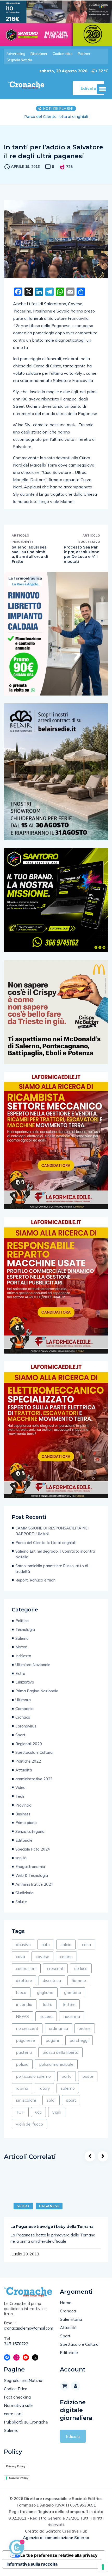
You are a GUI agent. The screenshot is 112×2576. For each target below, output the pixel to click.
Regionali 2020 (29, 1749)
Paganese (49, 2211)
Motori (21, 1652)
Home (66, 2308)
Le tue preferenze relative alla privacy (59, 2561)
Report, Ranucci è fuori (35, 1586)
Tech (20, 1802)
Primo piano (26, 1828)
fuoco (21, 1998)
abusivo (23, 1950)
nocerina (72, 2022)
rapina (22, 2094)
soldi (51, 2106)
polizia (22, 2070)
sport (71, 2106)
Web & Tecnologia (32, 1881)
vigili (57, 2118)
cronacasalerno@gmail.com (28, 2334)
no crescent (27, 2034)
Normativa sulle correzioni (19, 2415)
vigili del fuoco (29, 2129)
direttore (24, 1986)
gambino (73, 1998)
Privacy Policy (16, 2472)
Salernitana (71, 2325)
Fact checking (17, 2402)
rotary (44, 2094)
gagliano (45, 1998)
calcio (66, 1950)
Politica (22, 1626)
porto (67, 2082)
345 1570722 (16, 2349)
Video (20, 1793)
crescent (55, 1974)
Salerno (22, 1644)
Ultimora (23, 1705)
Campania (24, 1714)
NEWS (22, 2022)
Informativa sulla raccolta (32, 2569)
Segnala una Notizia (23, 2386)
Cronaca (23, 1723)
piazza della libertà (60, 2058)
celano (66, 1962)
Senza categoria (30, 1837)
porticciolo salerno (33, 2082)
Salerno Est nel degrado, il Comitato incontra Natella (56, 119)
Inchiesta (23, 1661)
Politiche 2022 (28, 1767)
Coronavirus (26, 1732)
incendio (24, 2010)
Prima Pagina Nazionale (37, 1696)
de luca (81, 1974)
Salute (21, 1907)
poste (88, 2082)
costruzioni (26, 1974)
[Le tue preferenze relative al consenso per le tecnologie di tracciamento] (103, 2567)
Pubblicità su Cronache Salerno (26, 2432)
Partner (84, 54)
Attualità (24, 1775)
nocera (46, 2022)
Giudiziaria (24, 1898)
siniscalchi (26, 2106)
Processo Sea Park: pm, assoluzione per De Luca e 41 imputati (82, 560)
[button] (102, 89)
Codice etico (63, 54)
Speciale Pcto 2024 (33, 1855)
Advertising (16, 54)
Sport (20, 1740)
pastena (24, 2058)
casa (86, 1950)
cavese (42, 1962)
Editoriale (24, 1846)
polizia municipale (56, 2070)
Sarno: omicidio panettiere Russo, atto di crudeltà (52, 1574)
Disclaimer (39, 54)
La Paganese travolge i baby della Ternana (52, 2232)
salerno (68, 2094)
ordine (85, 2034)
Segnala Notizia (19, 60)
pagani (52, 2046)
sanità (21, 1863)
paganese (25, 2046)
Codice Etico (16, 2394)
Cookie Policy (19, 2483)
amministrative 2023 (34, 1784)
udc (38, 2118)
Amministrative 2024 (34, 1890)
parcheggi (79, 2046)
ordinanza (58, 2034)
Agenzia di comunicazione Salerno (56, 2543)
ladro (48, 2010)
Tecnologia (25, 1635)
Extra (20, 1679)
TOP (20, 2118)
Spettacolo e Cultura (34, 1758)
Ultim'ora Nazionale (33, 1670)
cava (20, 1962)
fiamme (79, 1986)
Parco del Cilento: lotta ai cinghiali (45, 1548)
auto (46, 1950)
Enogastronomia (30, 1872)
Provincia (23, 1811)
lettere (69, 2010)
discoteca (52, 1986)
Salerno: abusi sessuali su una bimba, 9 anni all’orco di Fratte (30, 560)
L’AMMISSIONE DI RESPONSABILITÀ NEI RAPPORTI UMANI (52, 1536)
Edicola (73, 2442)
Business (23, 1819)
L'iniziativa (25, 1688)
